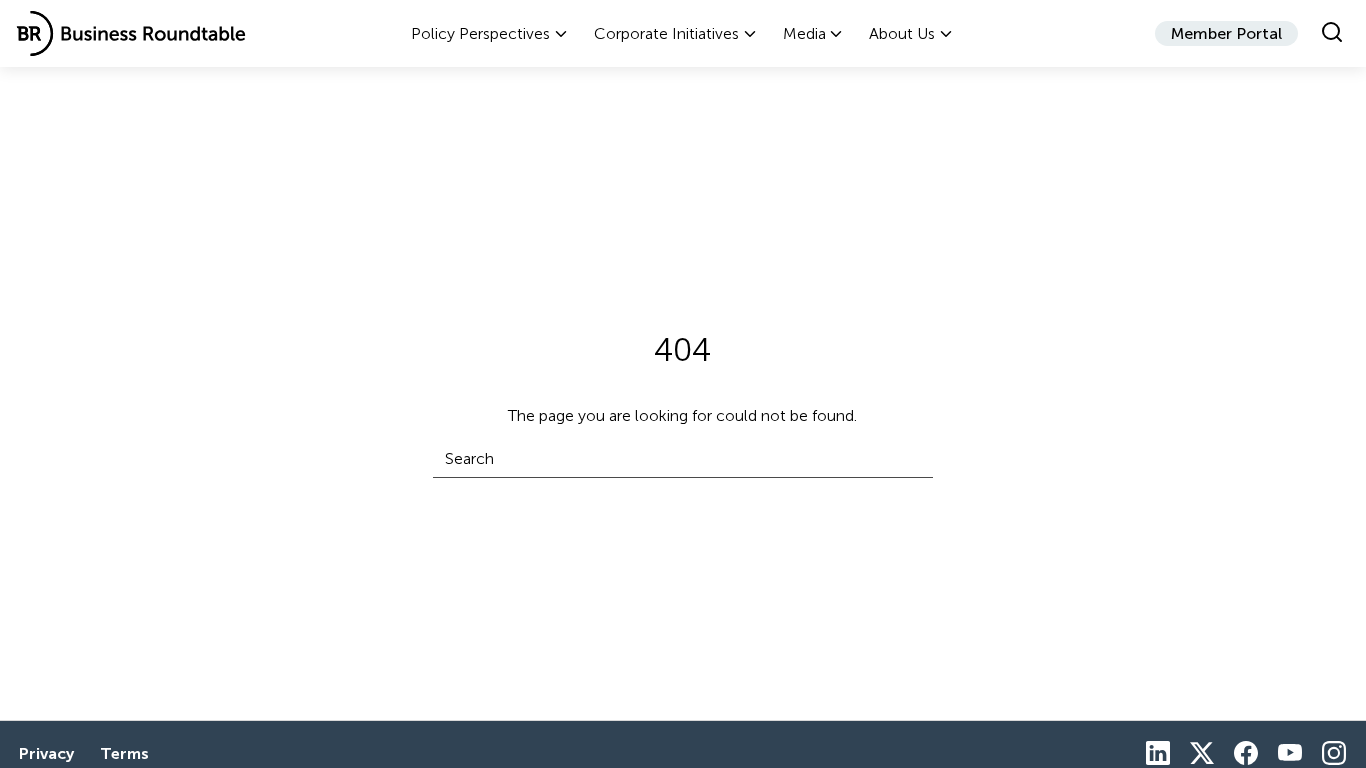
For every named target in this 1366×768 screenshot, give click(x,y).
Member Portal (1226, 33)
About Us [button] (902, 33)
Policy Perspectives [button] (480, 33)
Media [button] (804, 33)
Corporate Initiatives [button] (666, 33)
